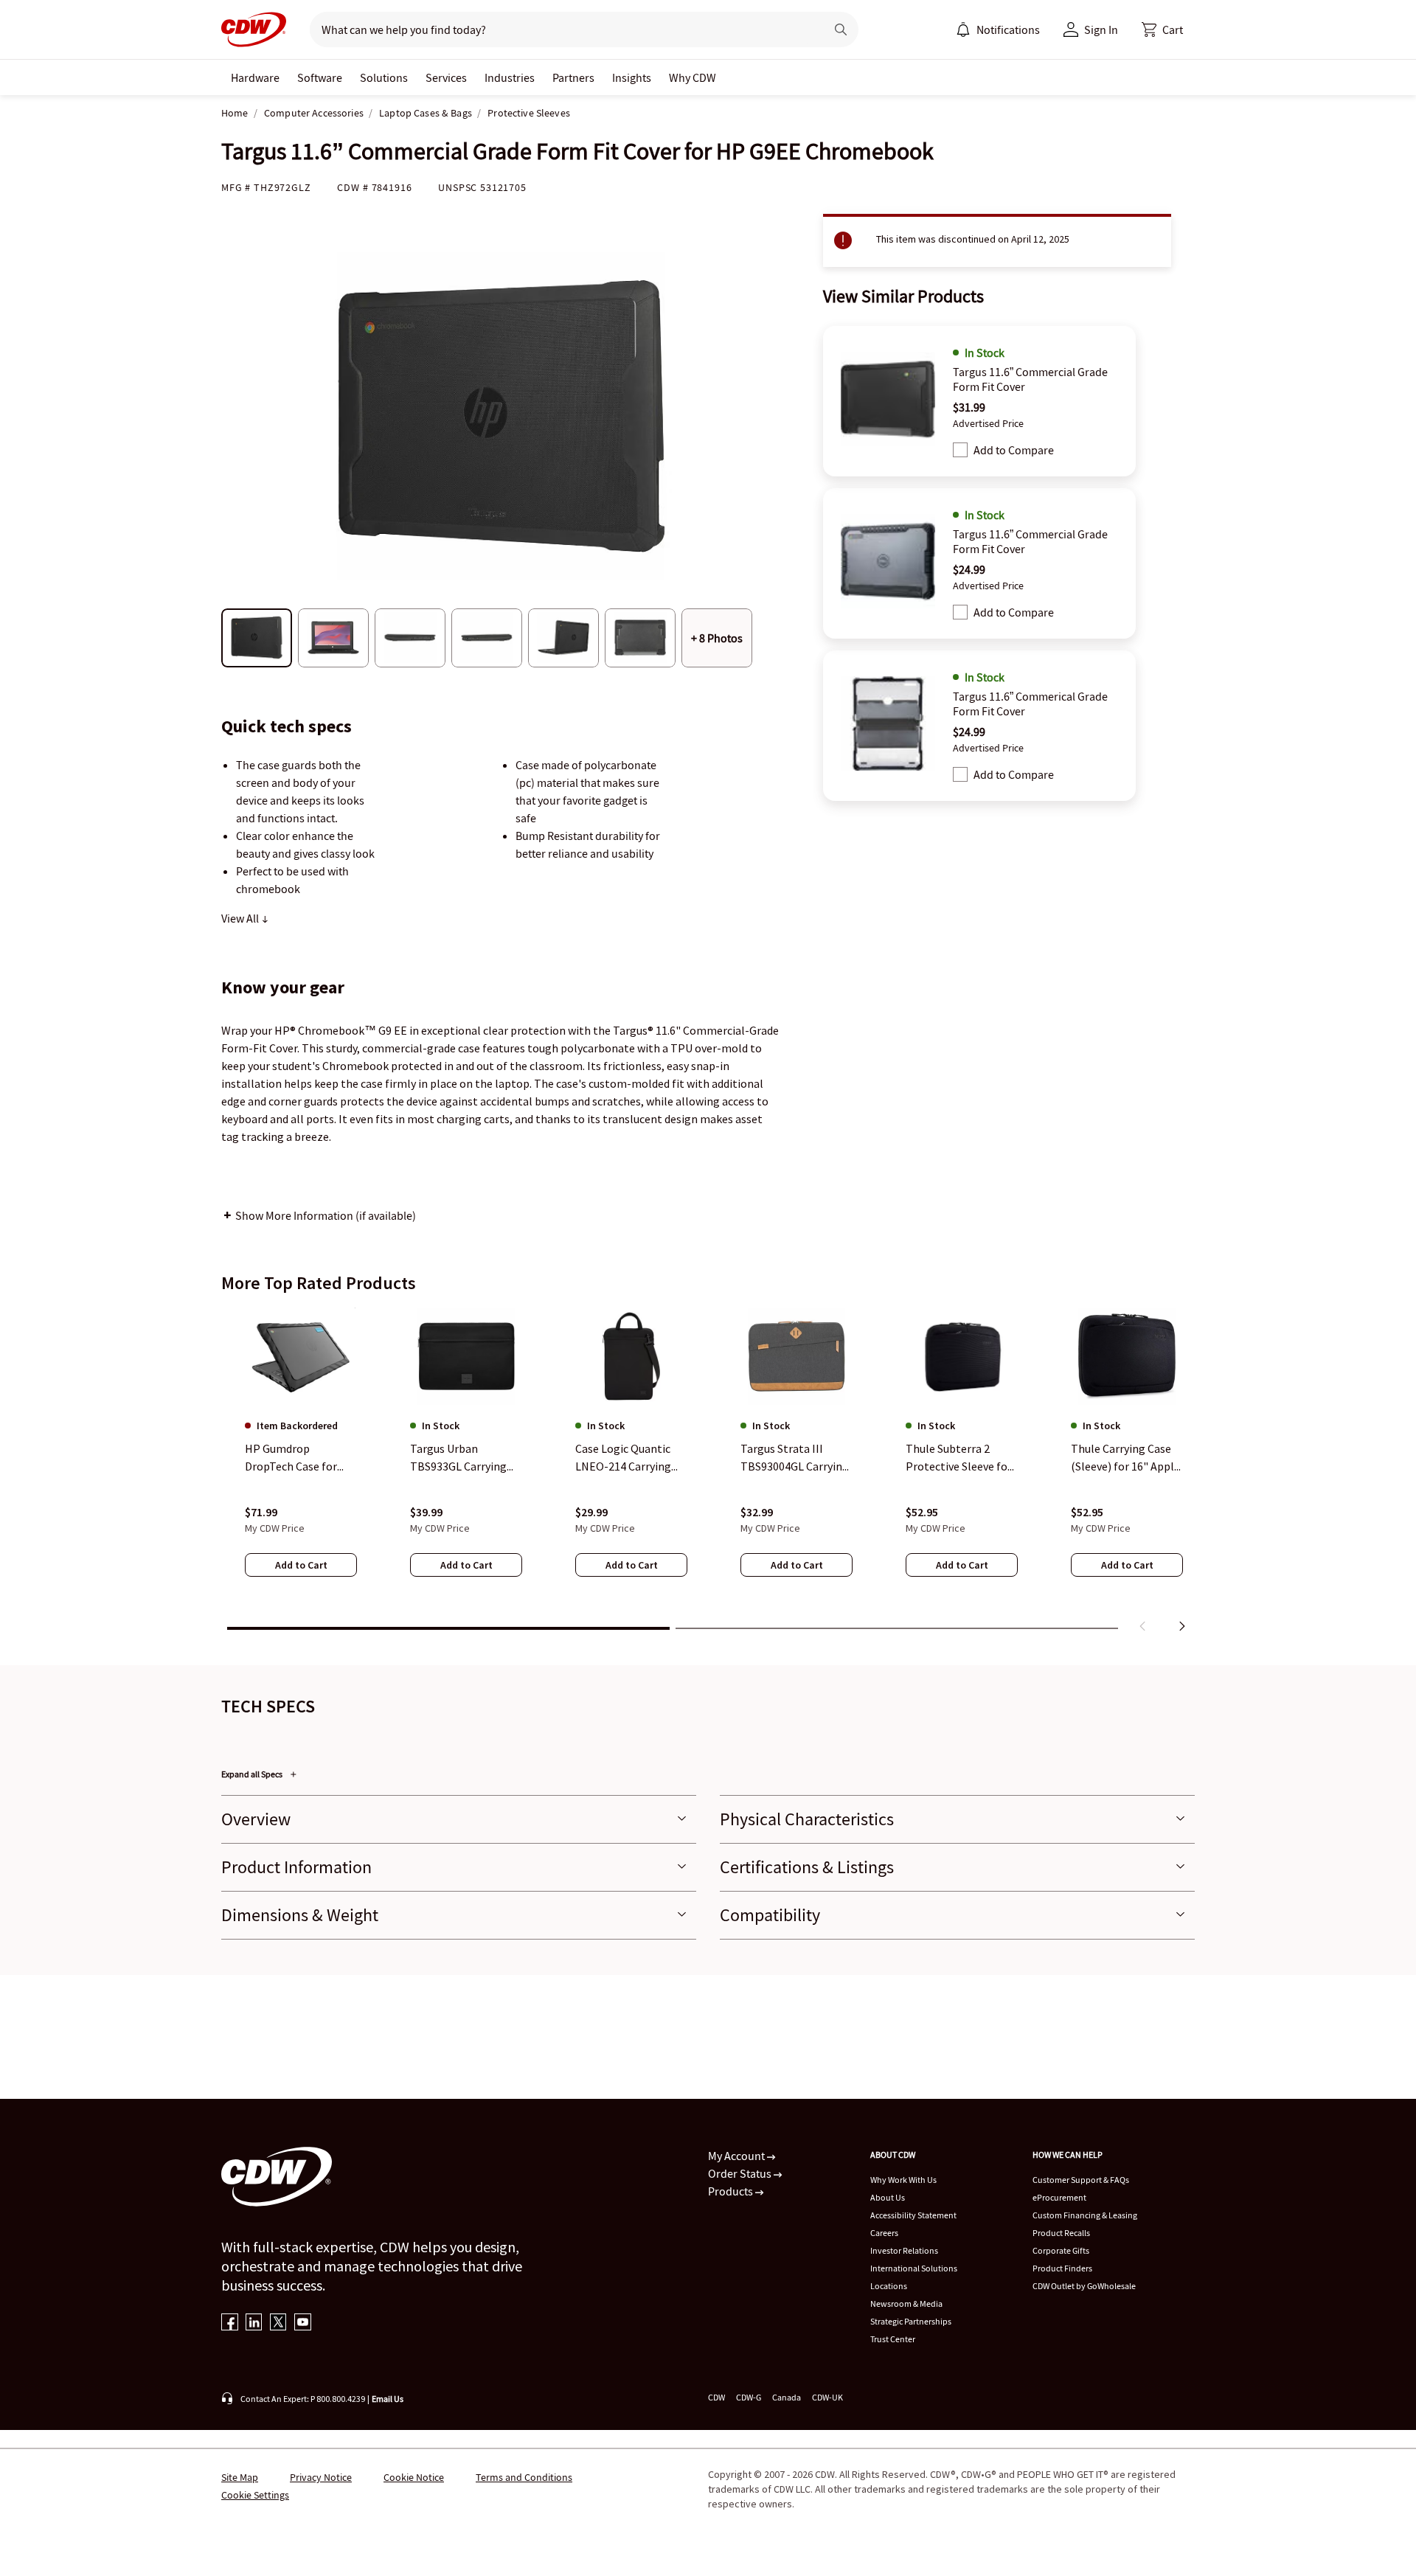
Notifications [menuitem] (1008, 29)
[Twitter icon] (278, 2323)
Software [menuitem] (320, 77)
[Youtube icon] (303, 2323)
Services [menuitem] (446, 77)
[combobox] (562, 29)
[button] (1162, 29)
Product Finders (1062, 2268)
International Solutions (914, 2268)
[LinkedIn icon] (254, 2323)
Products (732, 2191)
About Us (888, 2197)
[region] (708, 1473)
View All (241, 918)
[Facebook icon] (230, 2323)
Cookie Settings (255, 2495)
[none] (255, 77)
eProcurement (1059, 2197)
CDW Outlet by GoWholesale (1084, 2286)
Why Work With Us (903, 2180)
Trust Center (893, 2339)
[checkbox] (960, 450)
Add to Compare (1014, 450)
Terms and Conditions (524, 2477)
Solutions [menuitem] (384, 77)
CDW (716, 2397)
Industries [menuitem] (510, 77)
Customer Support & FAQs (1081, 2180)
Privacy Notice (321, 2477)
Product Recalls (1061, 2233)
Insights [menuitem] (632, 77)
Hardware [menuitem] (255, 77)
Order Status (741, 2173)
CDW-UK (827, 2397)
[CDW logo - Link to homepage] (254, 29)
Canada (787, 2397)
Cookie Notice (414, 2477)
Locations (889, 2286)
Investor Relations (904, 2250)
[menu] (998, 29)
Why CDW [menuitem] (693, 77)
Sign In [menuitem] (1101, 29)
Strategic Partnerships (911, 2321)
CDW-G (749, 2397)
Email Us (388, 2399)
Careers (884, 2233)
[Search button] (841, 29)
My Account (737, 2156)
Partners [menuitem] (573, 77)
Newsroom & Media (906, 2304)
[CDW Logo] (254, 29)
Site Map (240, 2477)
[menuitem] (963, 29)
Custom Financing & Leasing (1085, 2215)
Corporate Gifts (1061, 2250)
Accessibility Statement (913, 2215)
